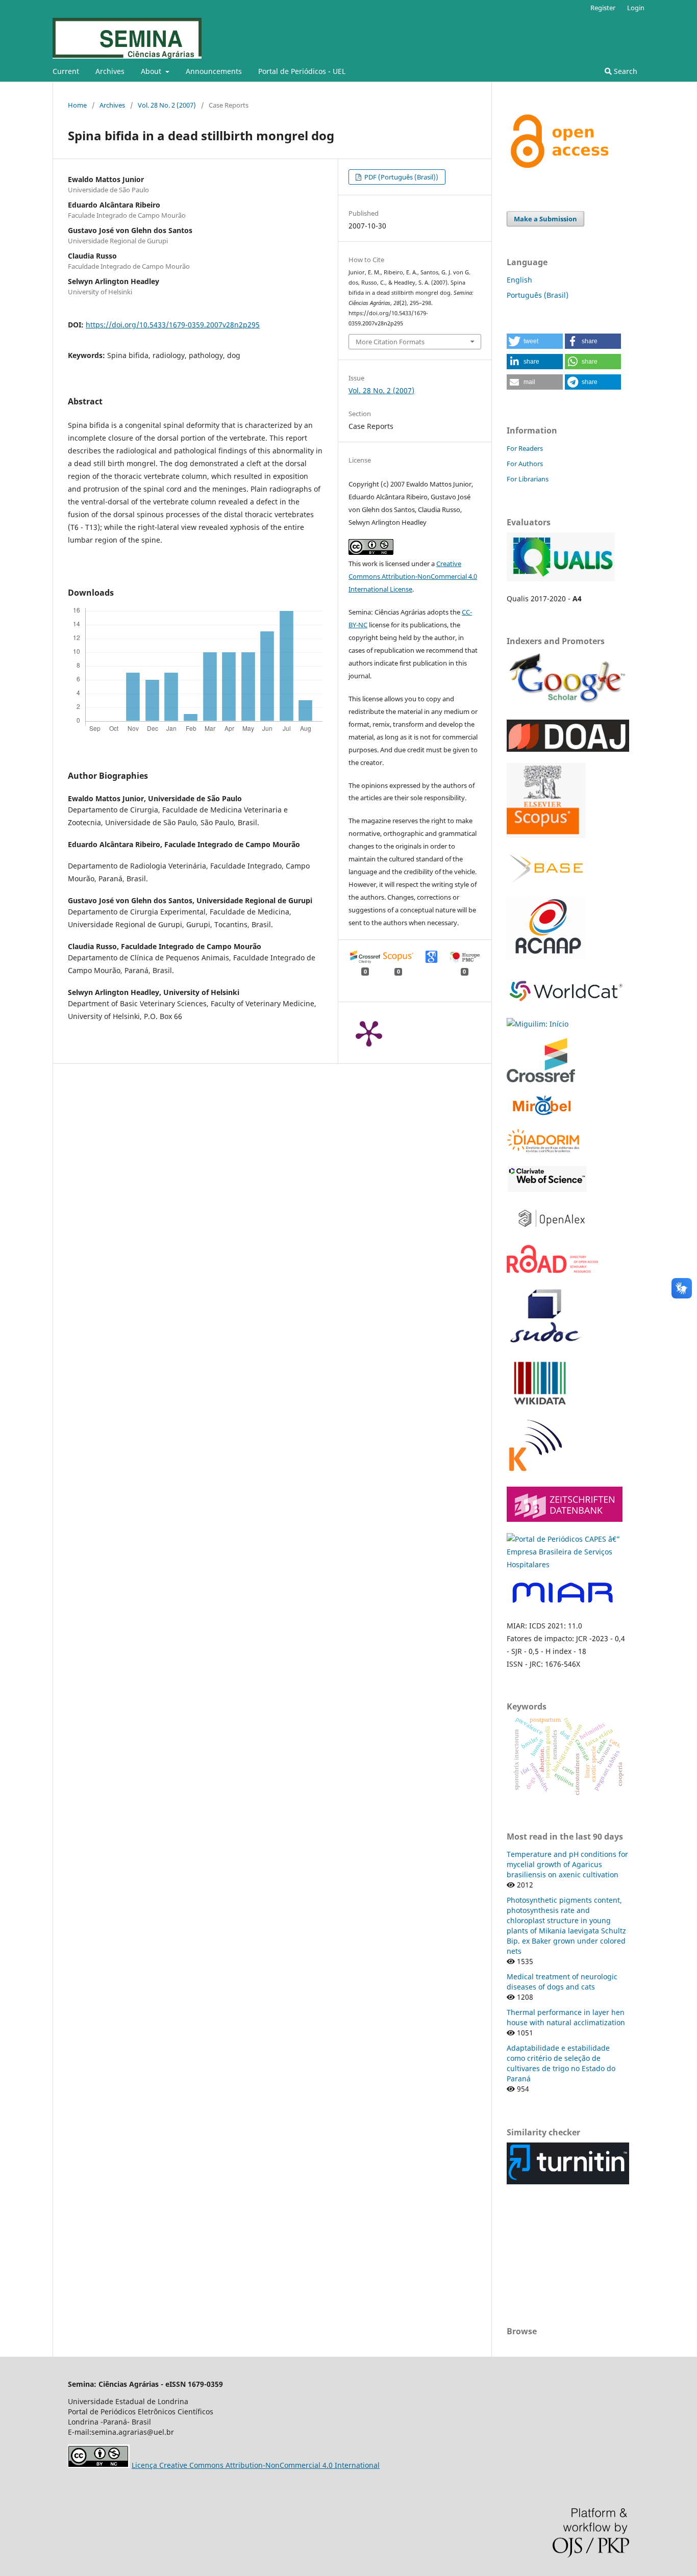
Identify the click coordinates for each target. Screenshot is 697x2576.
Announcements (214, 71)
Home (77, 105)
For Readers (525, 448)
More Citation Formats (390, 342)
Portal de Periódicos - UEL (302, 71)
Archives (110, 71)
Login (636, 8)
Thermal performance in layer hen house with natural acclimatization (566, 2017)
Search (625, 71)
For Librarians (528, 479)
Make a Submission (545, 219)
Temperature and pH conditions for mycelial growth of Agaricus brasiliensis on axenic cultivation (567, 1864)
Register (603, 8)
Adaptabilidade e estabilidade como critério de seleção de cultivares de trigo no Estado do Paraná (561, 2063)
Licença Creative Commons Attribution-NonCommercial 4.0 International (256, 2465)
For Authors (525, 464)
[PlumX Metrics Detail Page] (369, 1033)
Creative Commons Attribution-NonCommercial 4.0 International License (413, 576)
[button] (535, 341)
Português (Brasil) (538, 295)
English (519, 280)
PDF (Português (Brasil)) (401, 177)
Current (66, 71)
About (152, 71)
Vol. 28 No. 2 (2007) (167, 105)
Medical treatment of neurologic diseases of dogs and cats (562, 1982)
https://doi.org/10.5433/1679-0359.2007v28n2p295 (173, 325)
